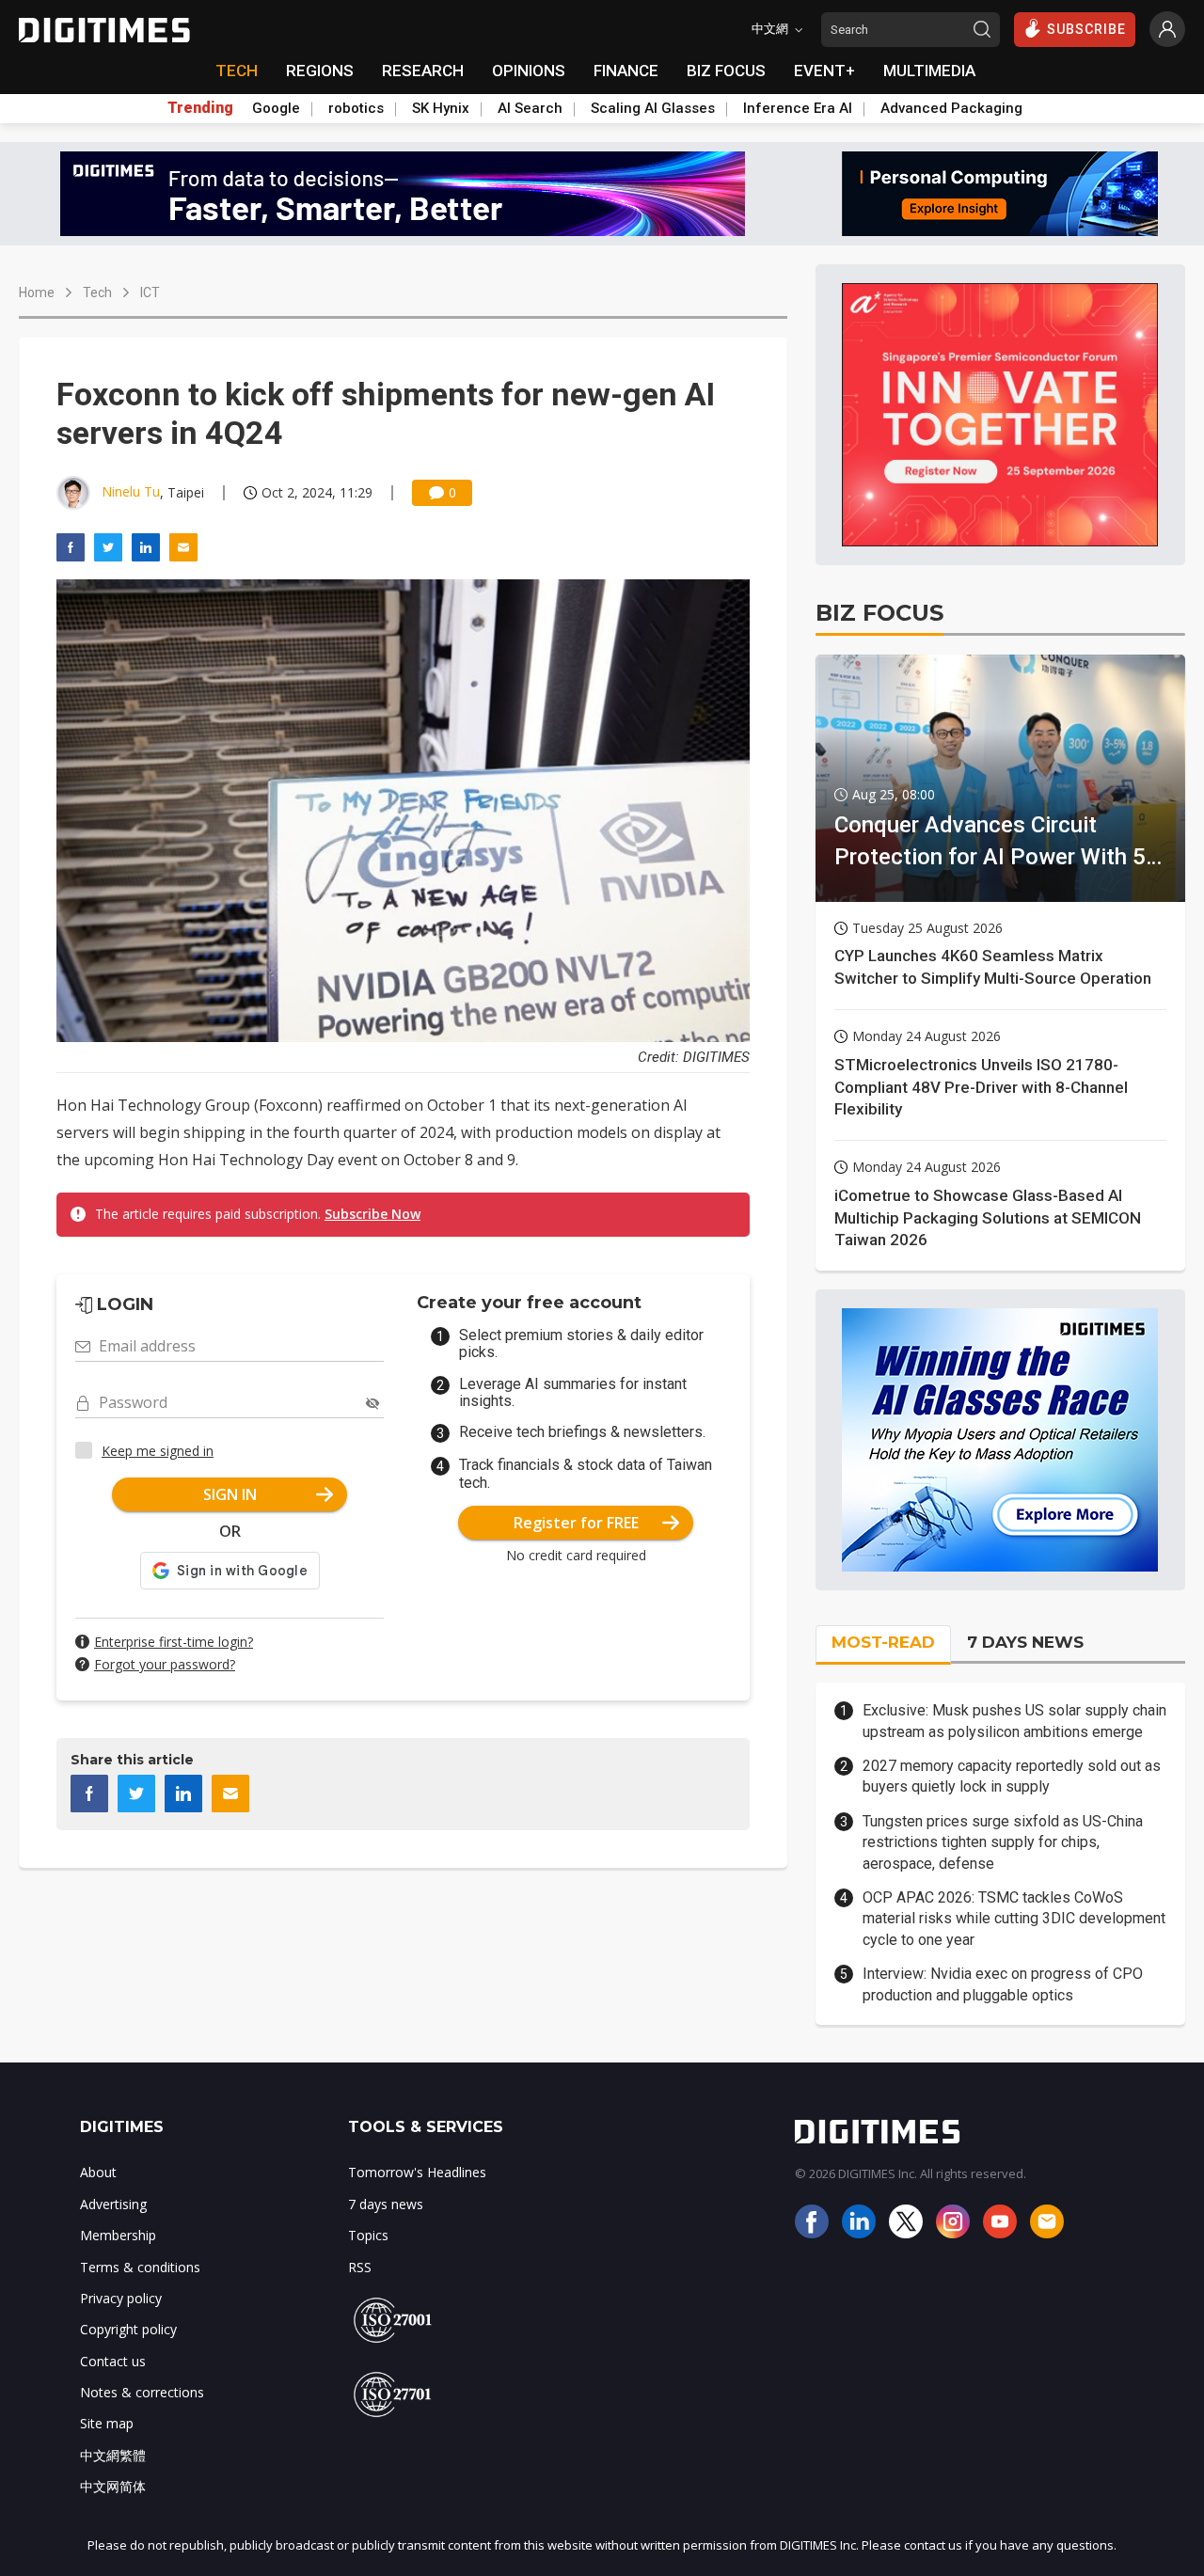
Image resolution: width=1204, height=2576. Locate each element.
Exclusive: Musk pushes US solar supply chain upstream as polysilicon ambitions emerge (1014, 1721)
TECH (237, 71)
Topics (368, 2235)
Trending (200, 108)
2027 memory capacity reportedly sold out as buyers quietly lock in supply (1012, 1776)
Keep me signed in (158, 1451)
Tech (97, 292)
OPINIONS (529, 71)
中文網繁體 (113, 2455)
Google (276, 108)
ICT (150, 292)
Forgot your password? (165, 1664)
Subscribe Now (372, 1214)
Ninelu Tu (131, 491)
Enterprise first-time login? (174, 1642)
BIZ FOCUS (726, 71)
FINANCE (626, 71)
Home (37, 292)
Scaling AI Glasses (653, 108)
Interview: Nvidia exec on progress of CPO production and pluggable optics (1003, 1984)
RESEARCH (423, 71)
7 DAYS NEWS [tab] (1025, 1642)
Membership (118, 2235)
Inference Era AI (798, 108)
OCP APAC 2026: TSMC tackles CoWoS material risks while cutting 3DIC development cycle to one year (1014, 1919)
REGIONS (320, 71)
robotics (356, 108)
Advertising (113, 2204)
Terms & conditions (140, 2267)
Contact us (113, 2361)
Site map (107, 2423)
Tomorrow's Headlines (417, 2172)
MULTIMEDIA (929, 71)
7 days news (386, 2204)
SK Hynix (441, 108)
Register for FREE (576, 1523)
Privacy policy (121, 2298)
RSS (360, 2267)
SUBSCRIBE (1086, 29)
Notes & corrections (142, 2392)
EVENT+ (824, 71)
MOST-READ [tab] (883, 1642)
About (98, 2172)
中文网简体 (113, 2486)
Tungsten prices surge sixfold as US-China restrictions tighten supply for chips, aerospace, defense (1003, 1842)
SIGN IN (230, 1494)
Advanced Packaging (951, 108)
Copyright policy (128, 2329)
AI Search (530, 108)
